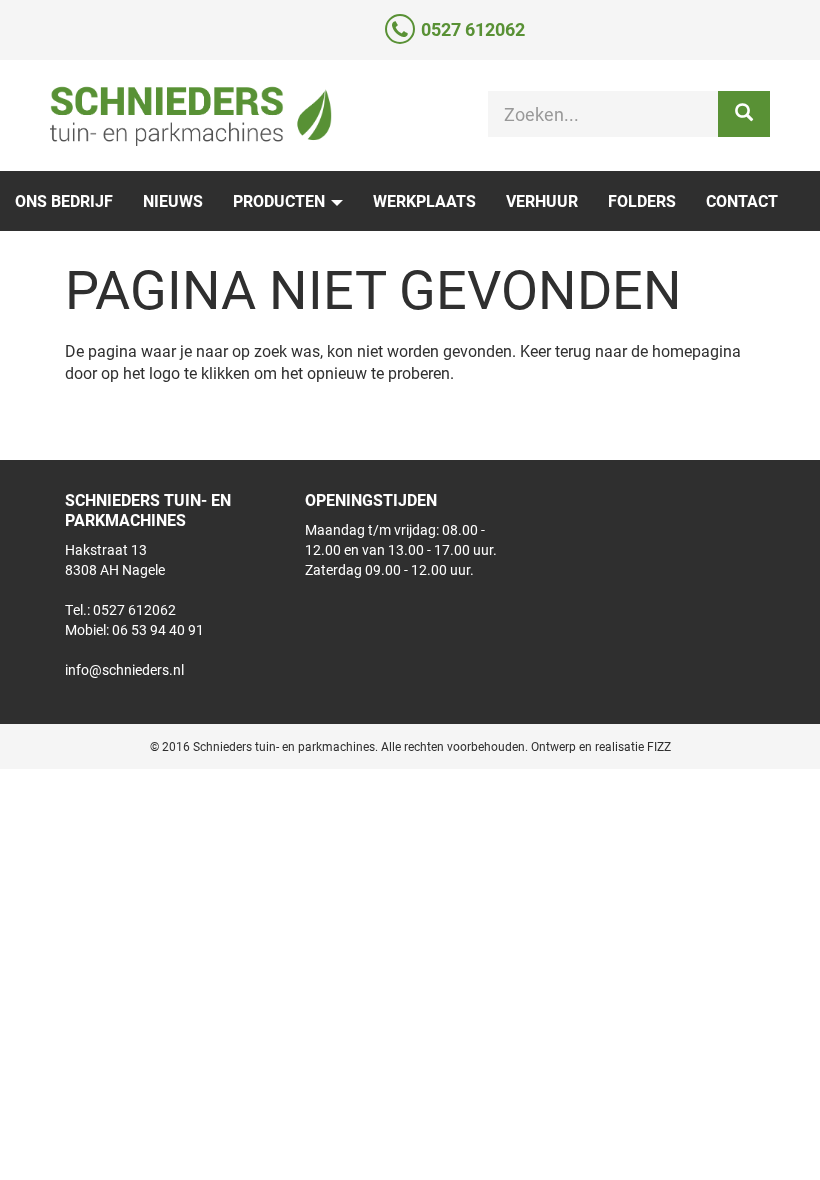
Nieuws (173, 200)
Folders (642, 200)
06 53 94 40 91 (158, 629)
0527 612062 (473, 29)
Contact (742, 200)
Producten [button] (281, 200)
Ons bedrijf (64, 200)
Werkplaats (424, 200)
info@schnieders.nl (124, 669)
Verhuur (542, 200)
